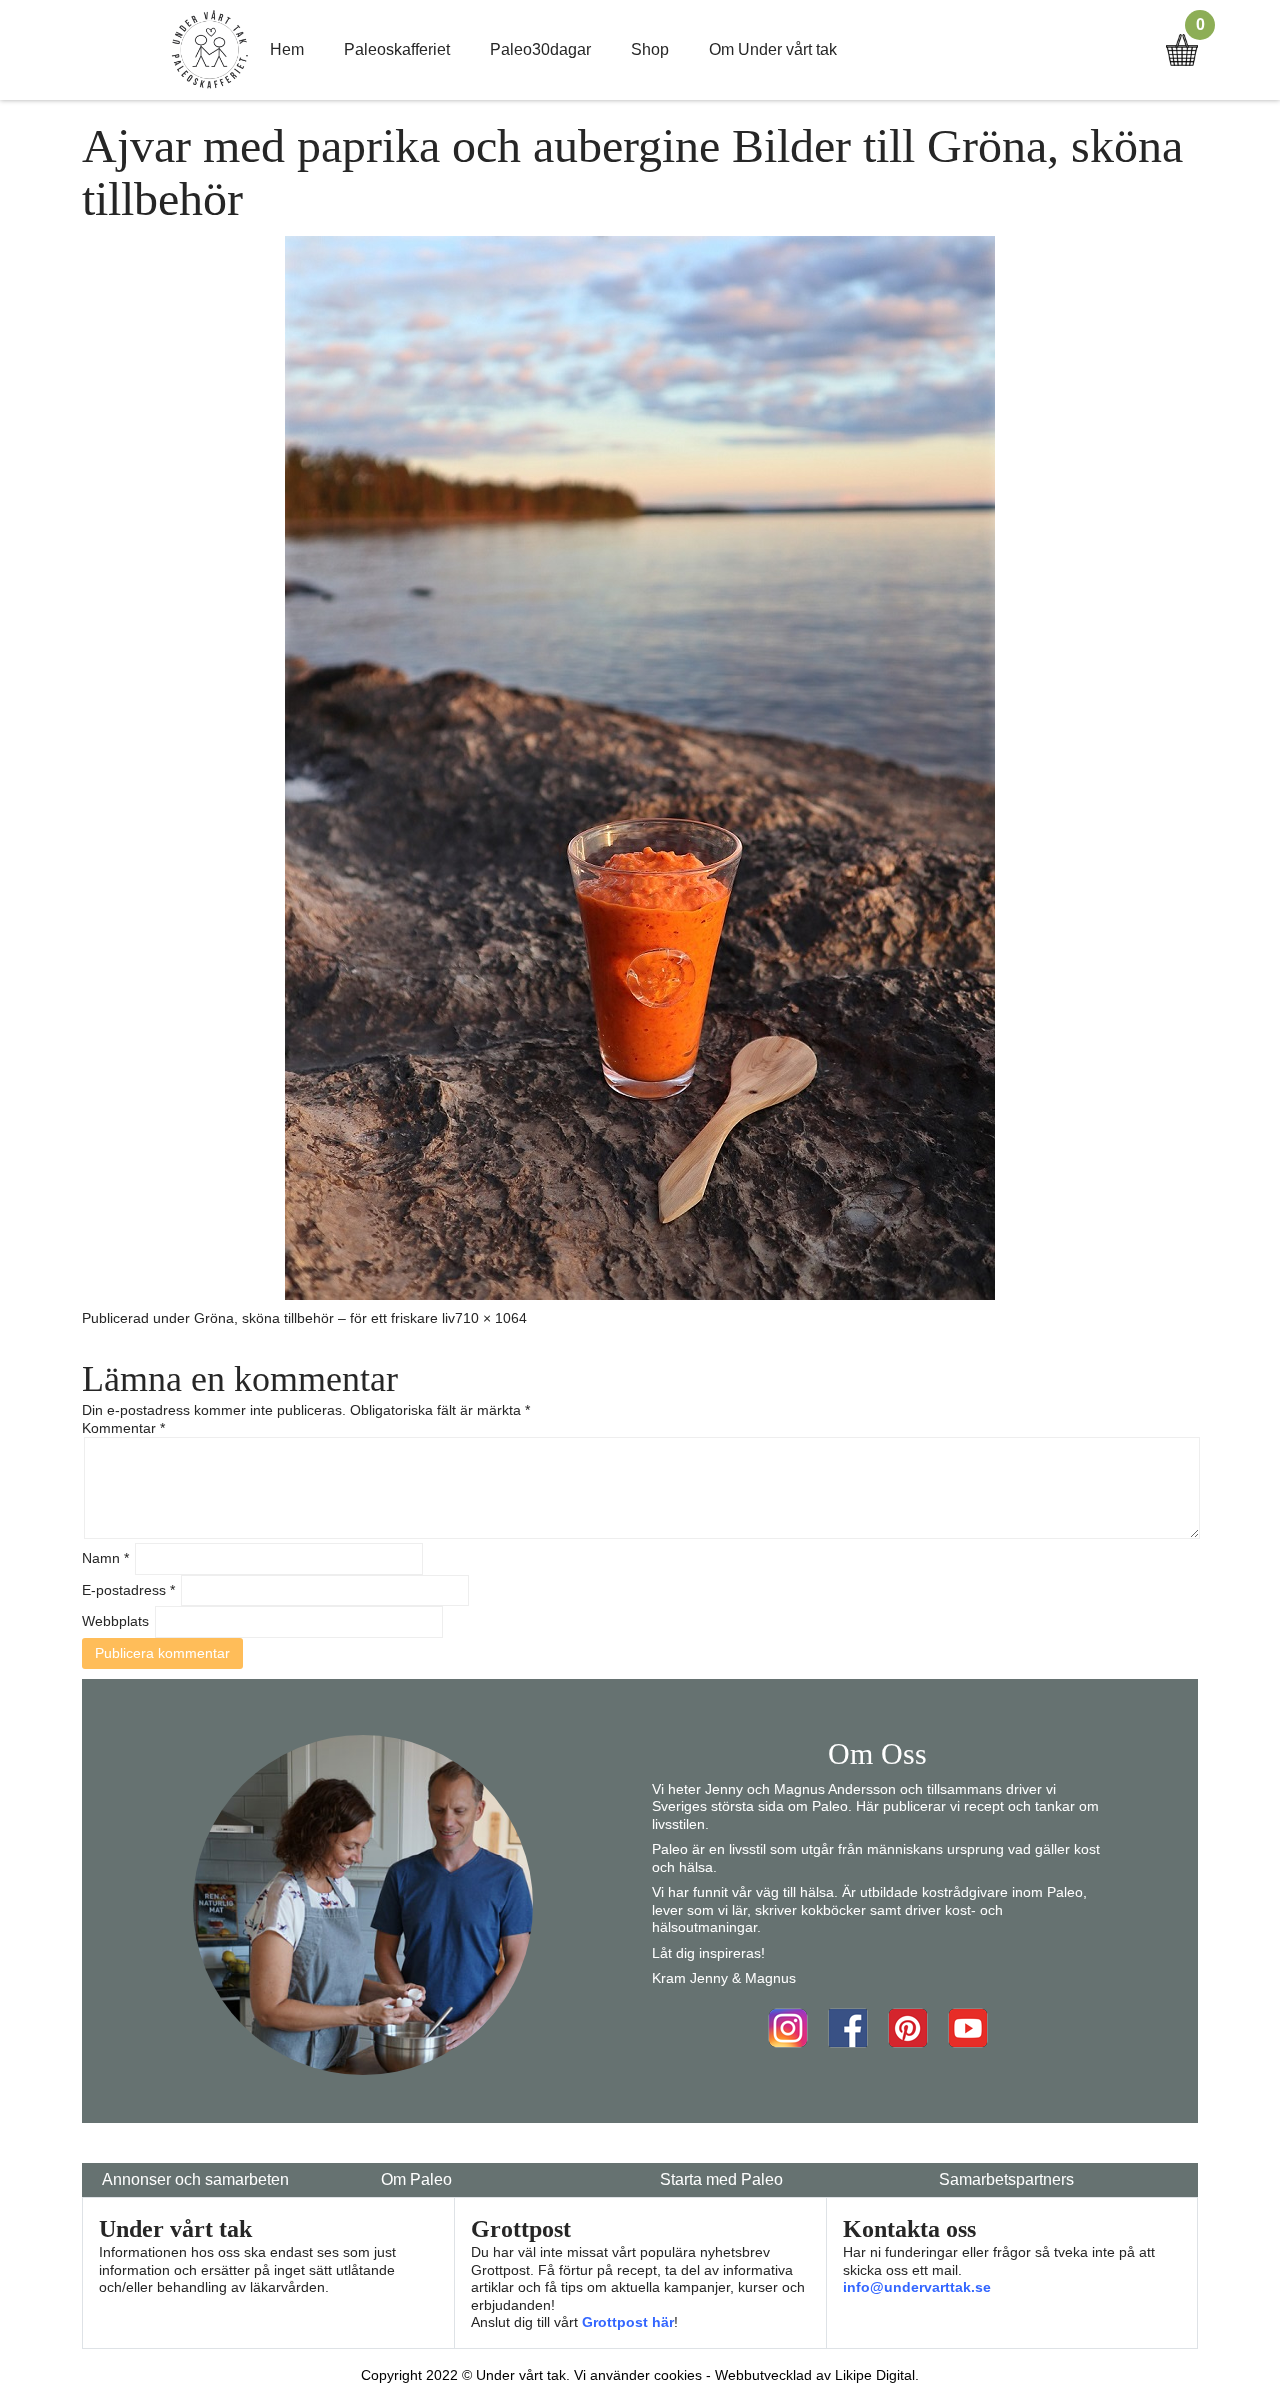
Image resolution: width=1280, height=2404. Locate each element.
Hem (287, 49)
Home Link (210, 50)
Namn (105, 1558)
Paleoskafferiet (397, 49)
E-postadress (128, 1590)
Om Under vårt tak (773, 49)
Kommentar (123, 1428)
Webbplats (115, 1621)
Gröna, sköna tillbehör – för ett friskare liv (324, 1318)
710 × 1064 (491, 1318)
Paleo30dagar (540, 49)
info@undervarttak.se (917, 2287)
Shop (650, 49)
